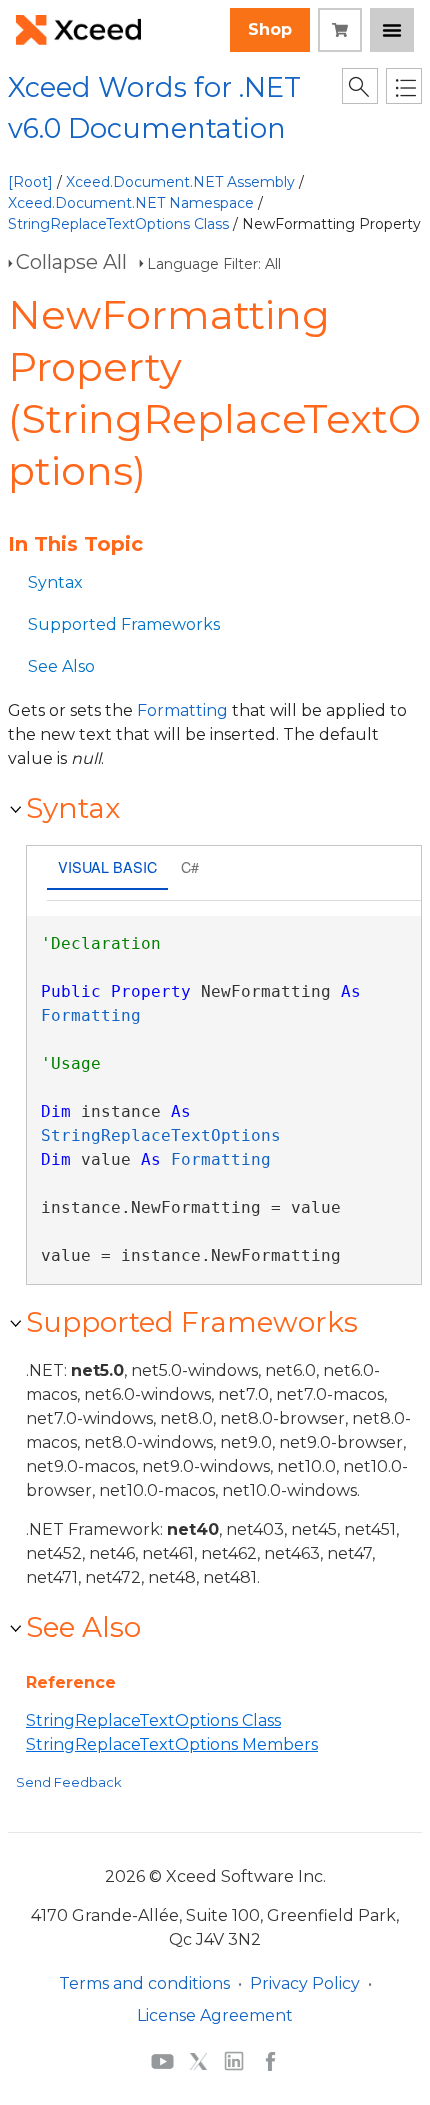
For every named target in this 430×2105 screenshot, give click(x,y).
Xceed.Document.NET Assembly (180, 182)
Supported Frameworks (124, 624)
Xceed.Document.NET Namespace (131, 203)
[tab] (107, 869)
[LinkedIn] (234, 2060)
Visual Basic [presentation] (107, 866)
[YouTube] (162, 2060)
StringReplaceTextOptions (161, 1135)
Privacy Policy (305, 1983)
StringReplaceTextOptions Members (172, 1744)
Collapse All (71, 262)
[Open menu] (392, 30)
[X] (198, 2060)
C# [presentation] (190, 866)
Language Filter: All (214, 264)
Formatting (182, 710)
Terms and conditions (144, 1983)
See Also (61, 666)
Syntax (55, 582)
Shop (270, 29)
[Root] (30, 182)
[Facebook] (270, 2060)
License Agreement (215, 2015)
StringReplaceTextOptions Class (118, 224)
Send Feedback (69, 1782)
